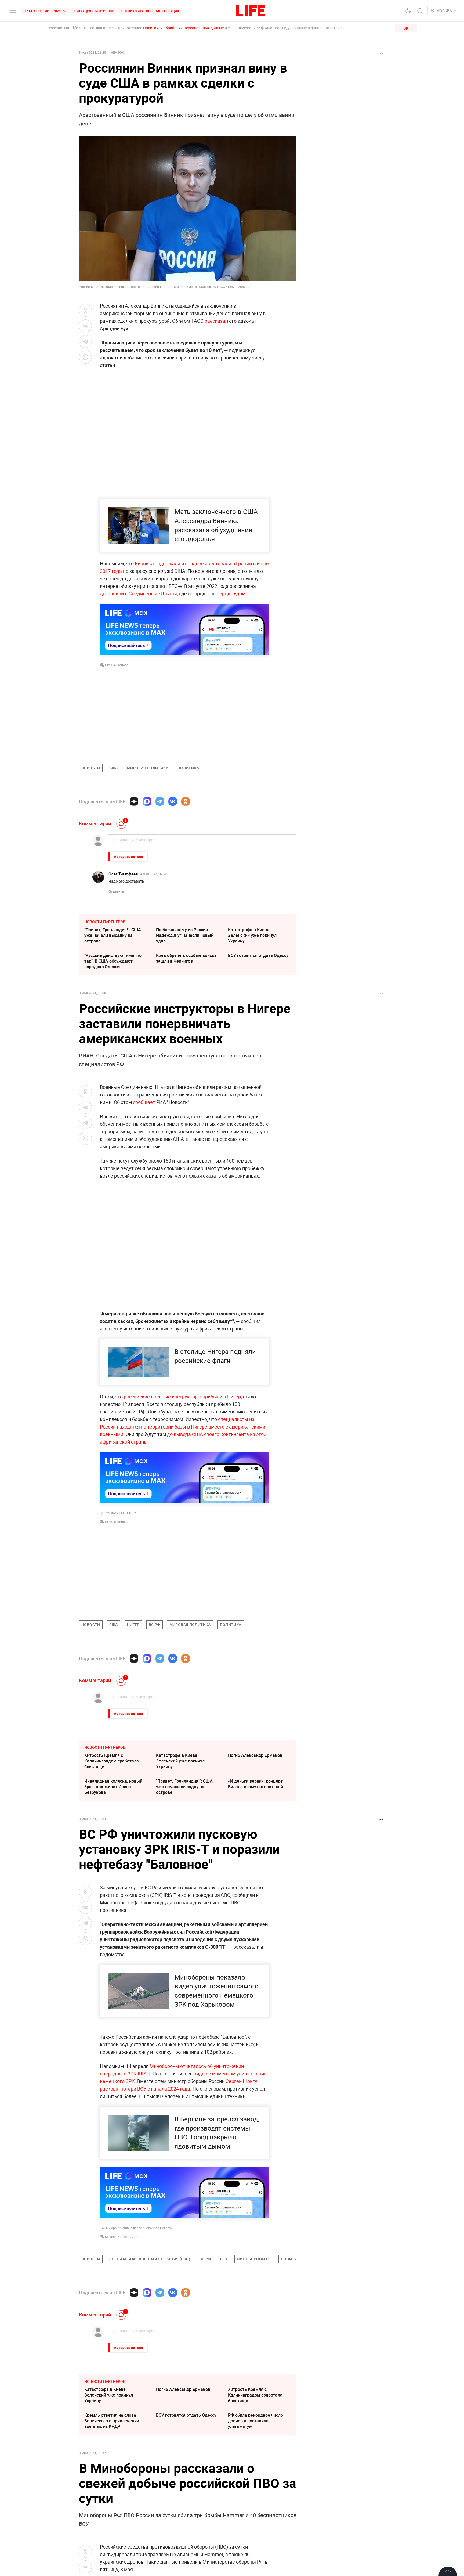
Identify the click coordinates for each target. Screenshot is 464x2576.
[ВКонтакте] (173, 801)
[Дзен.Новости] (134, 801)
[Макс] (147, 801)
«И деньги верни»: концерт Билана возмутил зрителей (255, 1784)
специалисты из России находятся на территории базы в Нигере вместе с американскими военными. (183, 1427)
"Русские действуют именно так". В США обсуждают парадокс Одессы (113, 961)
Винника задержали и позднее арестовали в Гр (188, 563)
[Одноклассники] (186, 801)
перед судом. (232, 593)
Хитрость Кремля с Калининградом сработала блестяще (112, 1761)
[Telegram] (160, 801)
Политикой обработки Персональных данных (184, 28)
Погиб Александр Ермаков (255, 1755)
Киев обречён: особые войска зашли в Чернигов (186, 958)
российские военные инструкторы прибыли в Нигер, (183, 1397)
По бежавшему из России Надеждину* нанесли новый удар (185, 935)
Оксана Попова (117, 665)
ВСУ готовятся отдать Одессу (258, 955)
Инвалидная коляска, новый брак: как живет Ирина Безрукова (113, 1787)
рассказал (217, 321)
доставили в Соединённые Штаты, (139, 593)
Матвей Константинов (122, 2352)
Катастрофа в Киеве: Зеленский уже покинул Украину (252, 935)
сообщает (144, 1102)
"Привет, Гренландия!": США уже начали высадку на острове (113, 935)
